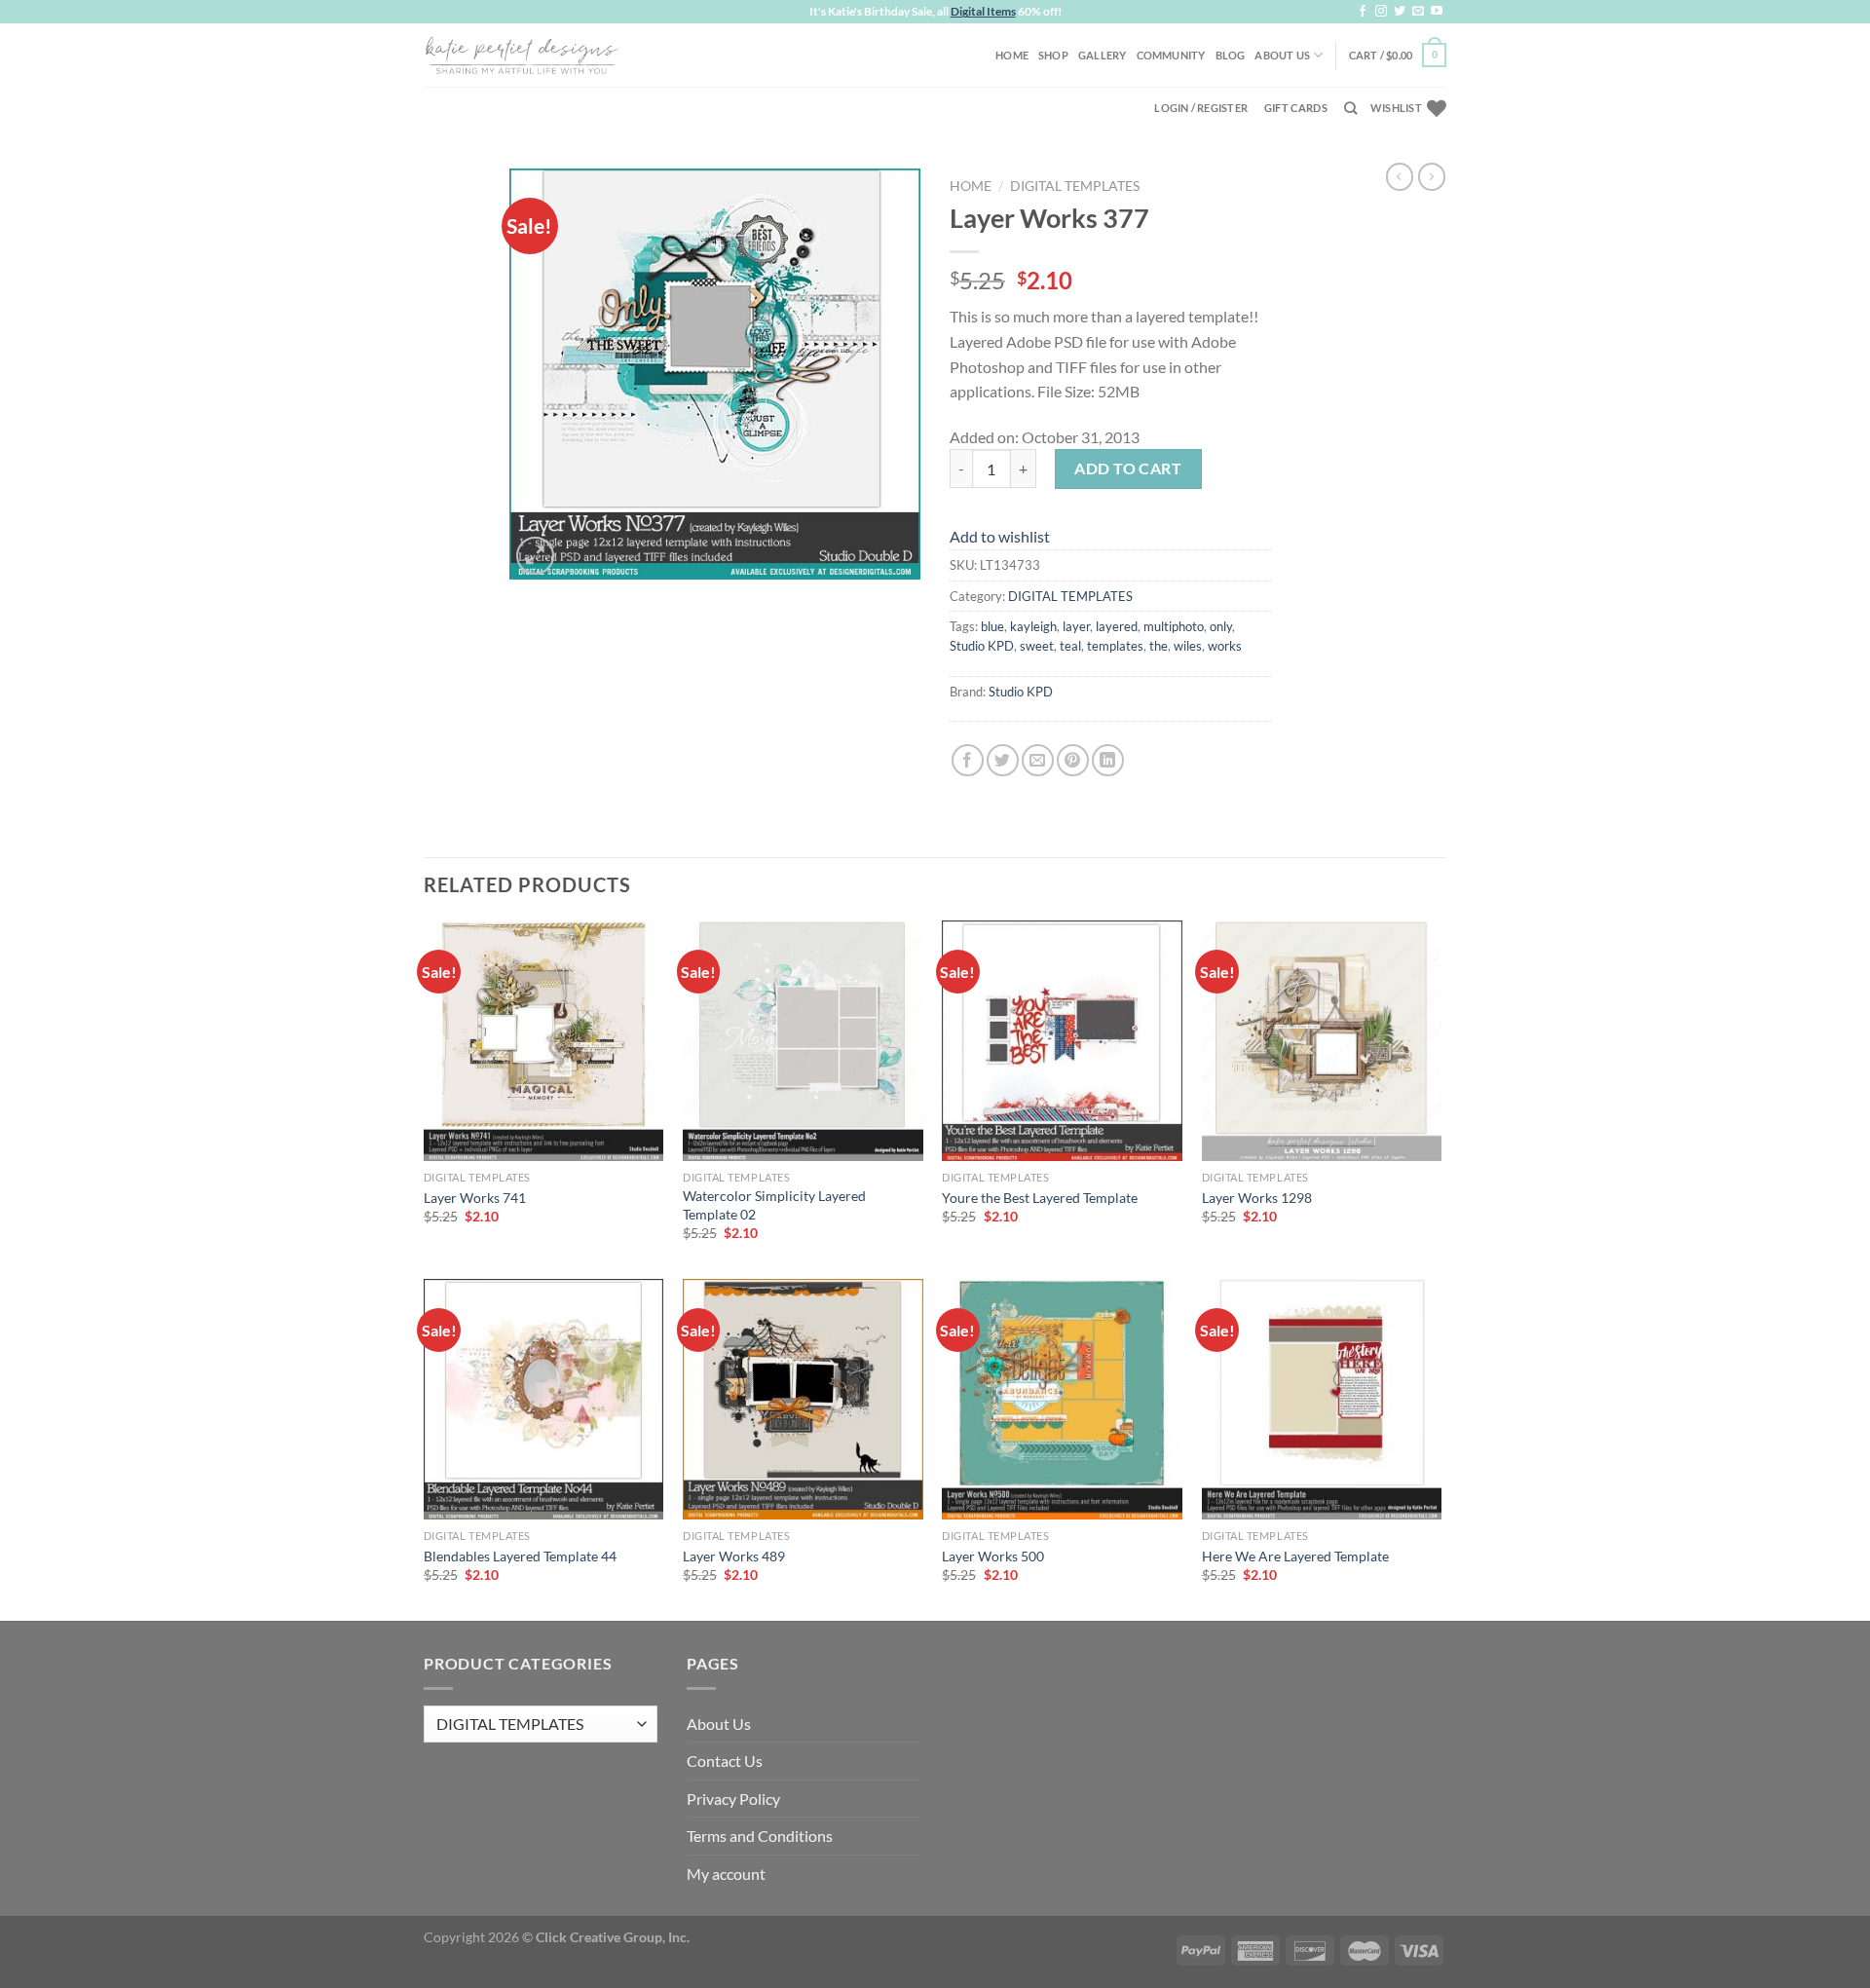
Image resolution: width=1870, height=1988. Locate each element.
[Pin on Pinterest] (1073, 760)
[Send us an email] (1418, 12)
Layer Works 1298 (1257, 1198)
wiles (1188, 646)
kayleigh (1033, 626)
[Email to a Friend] (1038, 760)
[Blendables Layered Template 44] (544, 1399)
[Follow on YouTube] (1437, 12)
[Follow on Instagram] (1381, 12)
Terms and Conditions (760, 1836)
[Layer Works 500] (1062, 1399)
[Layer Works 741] (544, 1041)
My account (726, 1874)
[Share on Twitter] (1003, 760)
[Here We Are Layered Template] (1322, 1399)
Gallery (1103, 55)
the (1159, 646)
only (1221, 626)
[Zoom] (535, 556)
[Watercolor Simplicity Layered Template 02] (803, 1041)
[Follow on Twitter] (1400, 12)
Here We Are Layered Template (1295, 1556)
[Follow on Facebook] (1363, 12)
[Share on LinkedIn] (1108, 760)
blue (992, 626)
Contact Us (725, 1761)
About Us (1282, 55)
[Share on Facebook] (968, 760)
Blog (1231, 55)
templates (1115, 646)
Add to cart (1128, 468)
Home (1012, 55)
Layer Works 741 (475, 1198)
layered (1117, 626)
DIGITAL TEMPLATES (1075, 186)
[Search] (1350, 108)
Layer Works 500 (993, 1556)
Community (1171, 55)
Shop (1053, 55)
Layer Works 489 (734, 1556)
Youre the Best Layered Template (1040, 1198)
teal (1070, 646)
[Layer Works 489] (803, 1399)
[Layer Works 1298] (1322, 1041)
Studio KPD (982, 646)
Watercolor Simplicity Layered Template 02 (774, 1205)
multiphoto (1174, 626)
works (1225, 646)
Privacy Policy (733, 1799)
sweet (1037, 646)
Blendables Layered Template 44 (520, 1556)
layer (1076, 626)
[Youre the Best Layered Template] (1062, 1041)
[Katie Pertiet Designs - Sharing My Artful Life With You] (521, 55)
